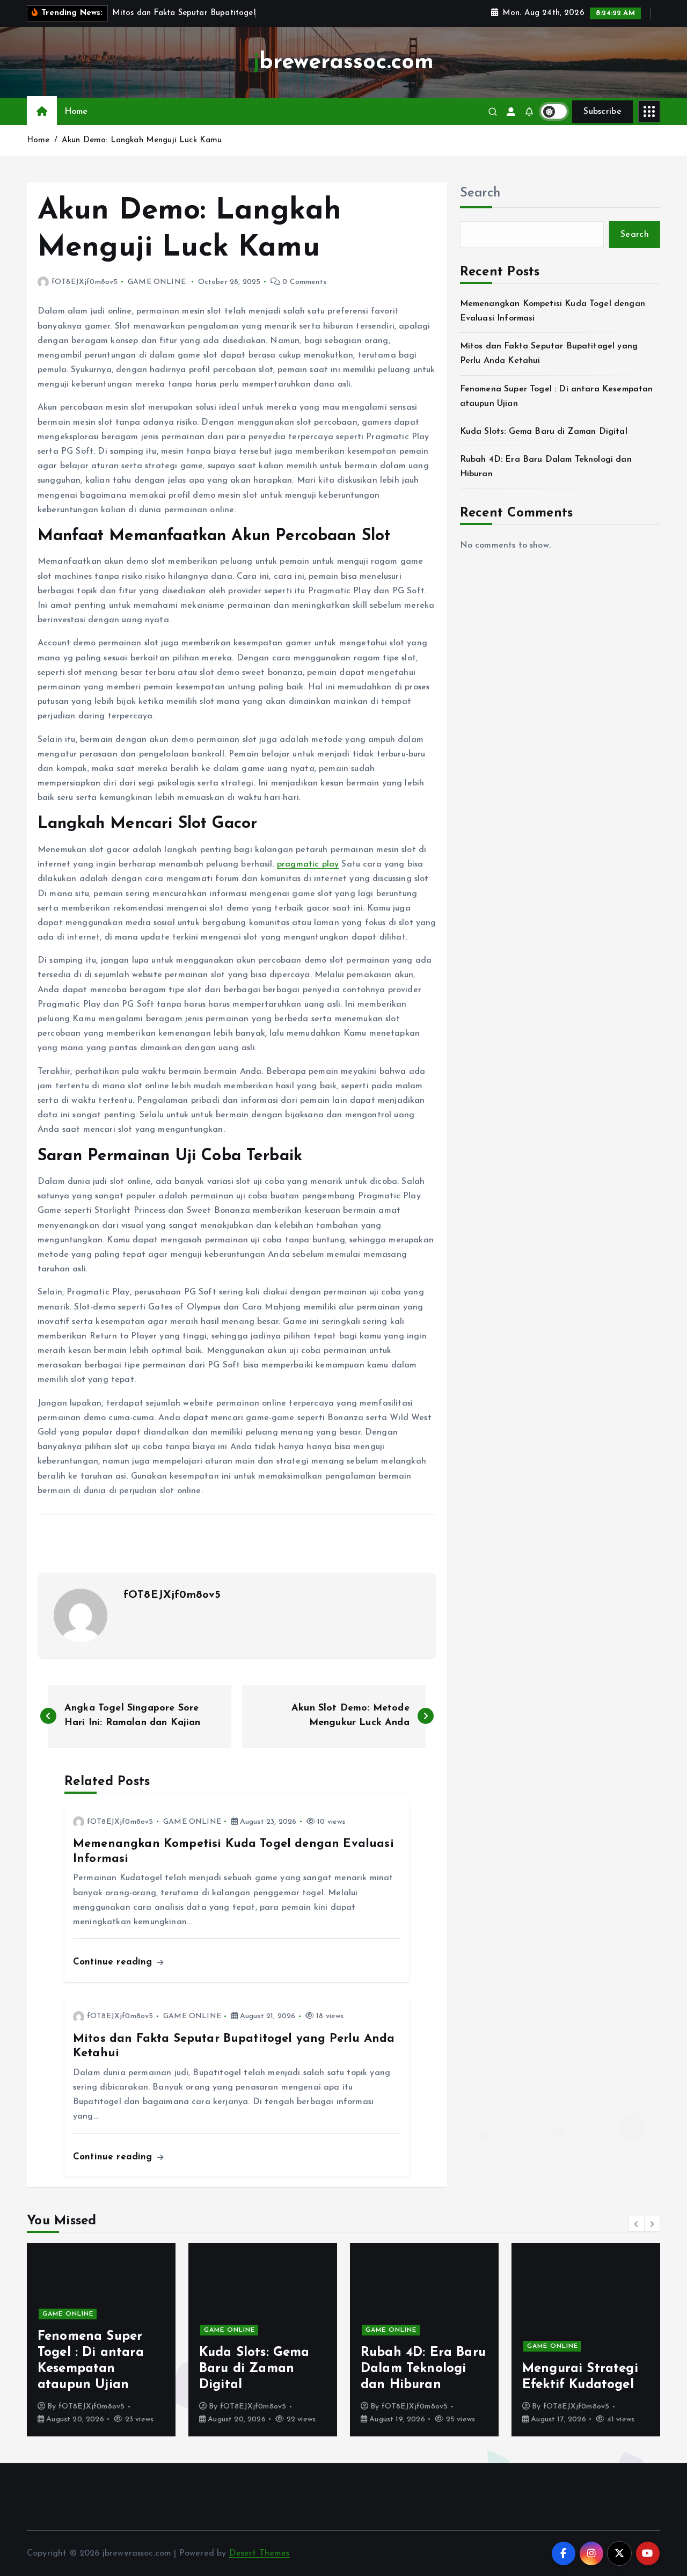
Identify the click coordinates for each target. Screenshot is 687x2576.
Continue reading (114, 1962)
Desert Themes (260, 2553)
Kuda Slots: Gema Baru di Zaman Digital (544, 432)
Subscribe (602, 112)
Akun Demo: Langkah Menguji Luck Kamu (142, 140)
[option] (101, 2340)
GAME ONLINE (157, 282)
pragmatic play (308, 864)
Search (480, 193)
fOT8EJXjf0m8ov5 (85, 282)
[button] (637, 2224)
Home (76, 112)
